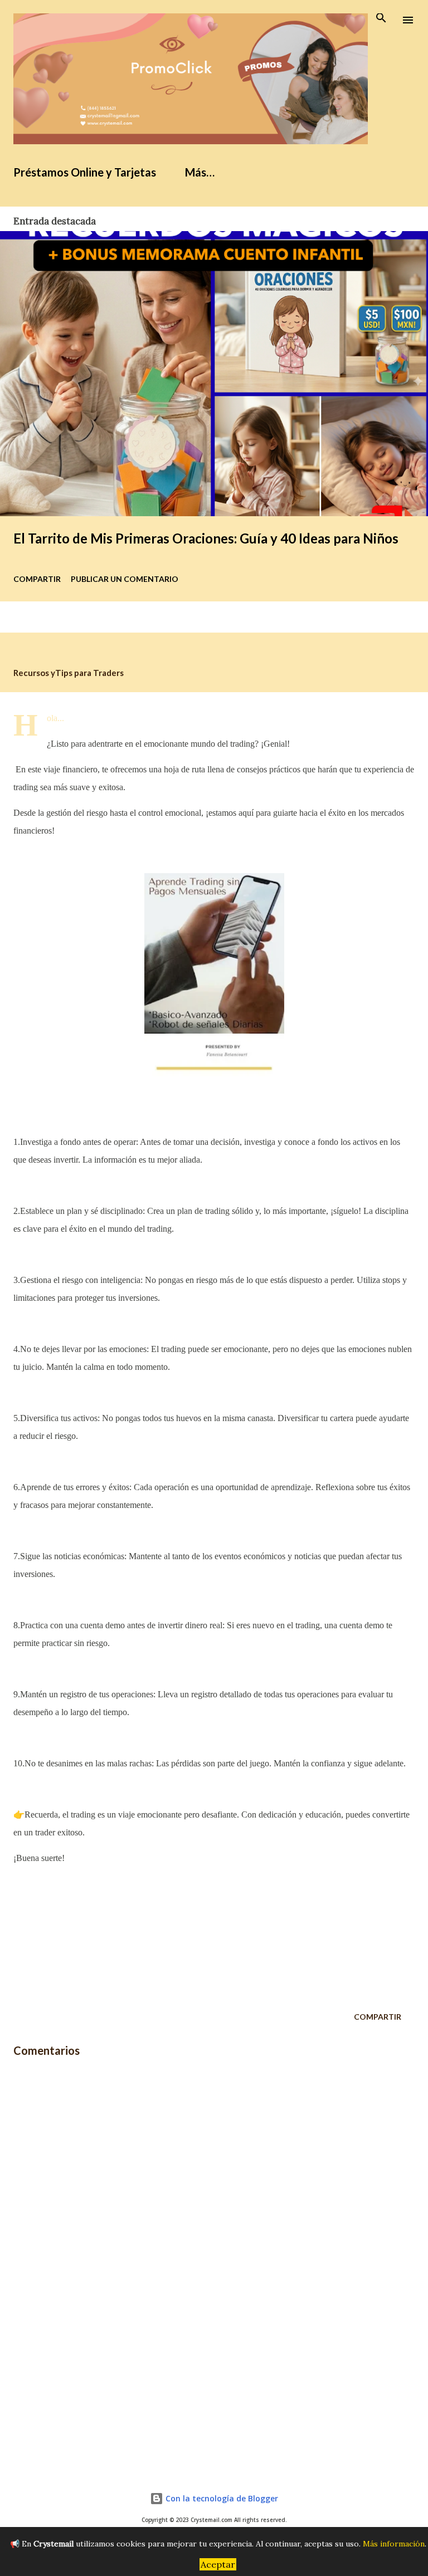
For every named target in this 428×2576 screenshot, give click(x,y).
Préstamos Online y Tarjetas (85, 172)
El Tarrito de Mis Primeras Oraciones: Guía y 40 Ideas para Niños (206, 538)
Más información (394, 2544)
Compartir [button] (37, 579)
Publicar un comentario (125, 579)
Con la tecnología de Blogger (221, 2498)
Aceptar (218, 2564)
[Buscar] (381, 20)
